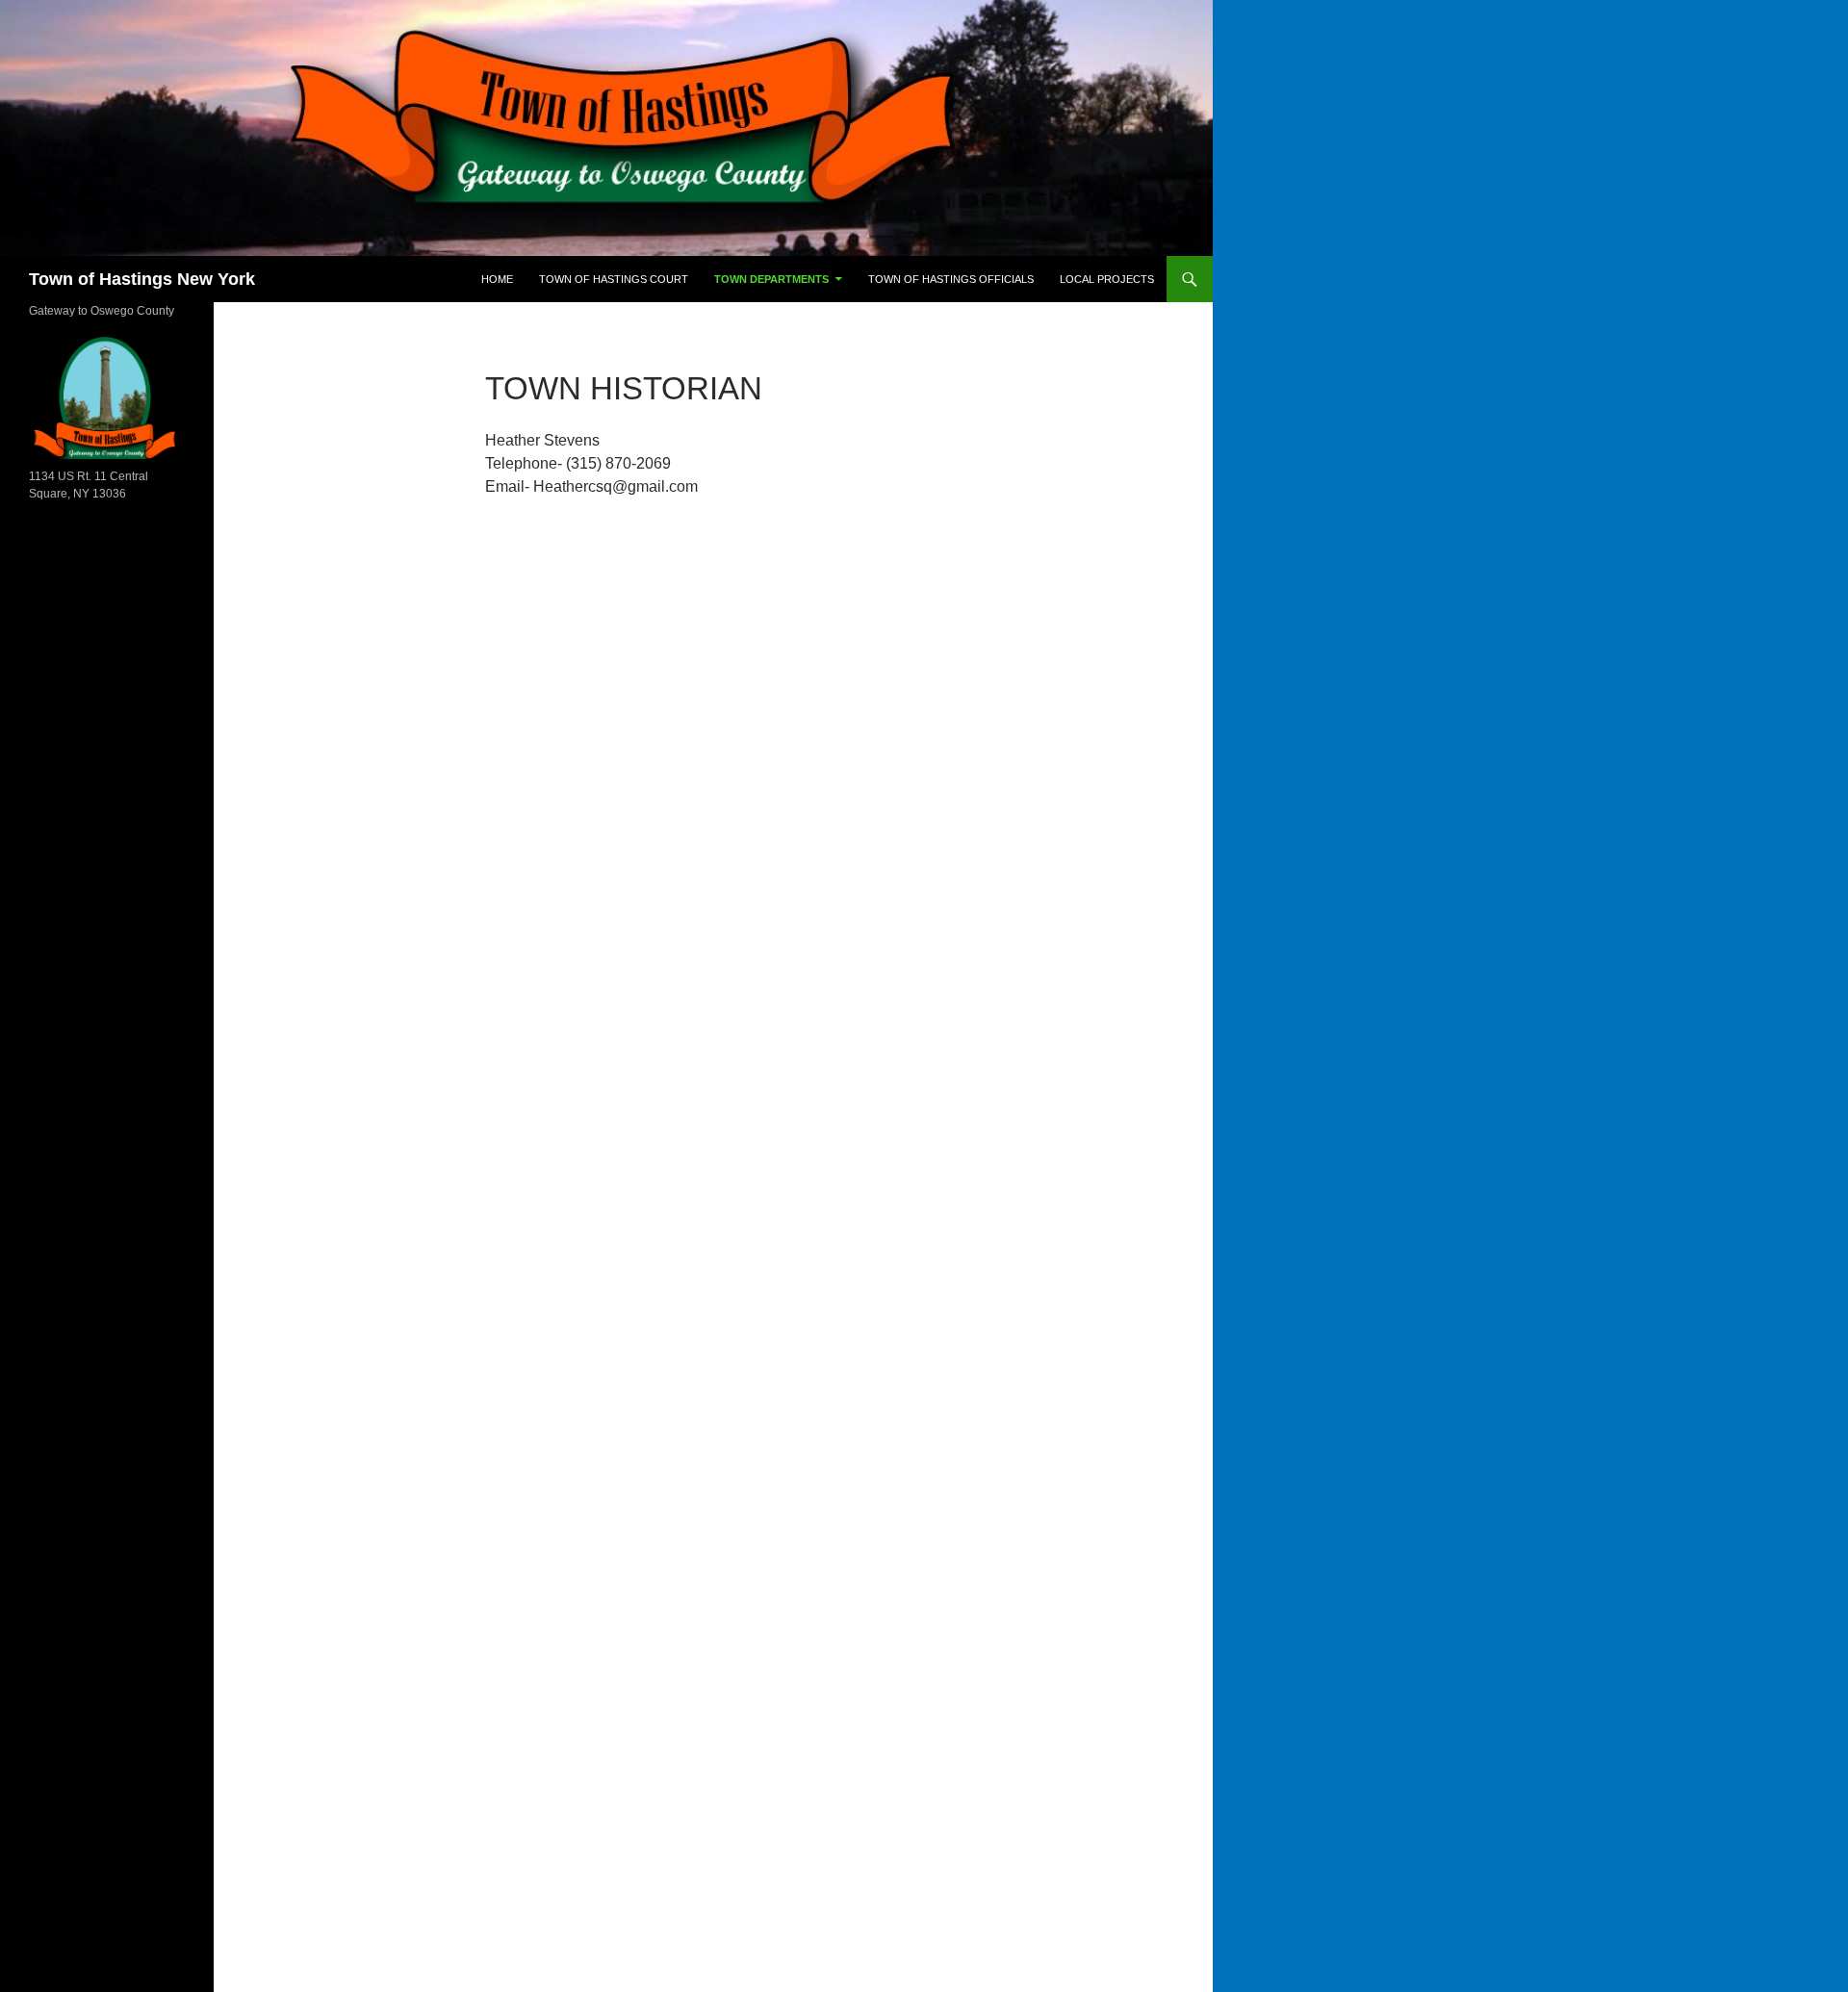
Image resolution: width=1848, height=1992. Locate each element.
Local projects (1107, 279)
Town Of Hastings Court (614, 279)
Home (497, 279)
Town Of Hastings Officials (951, 279)
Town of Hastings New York (142, 279)
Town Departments (771, 279)
